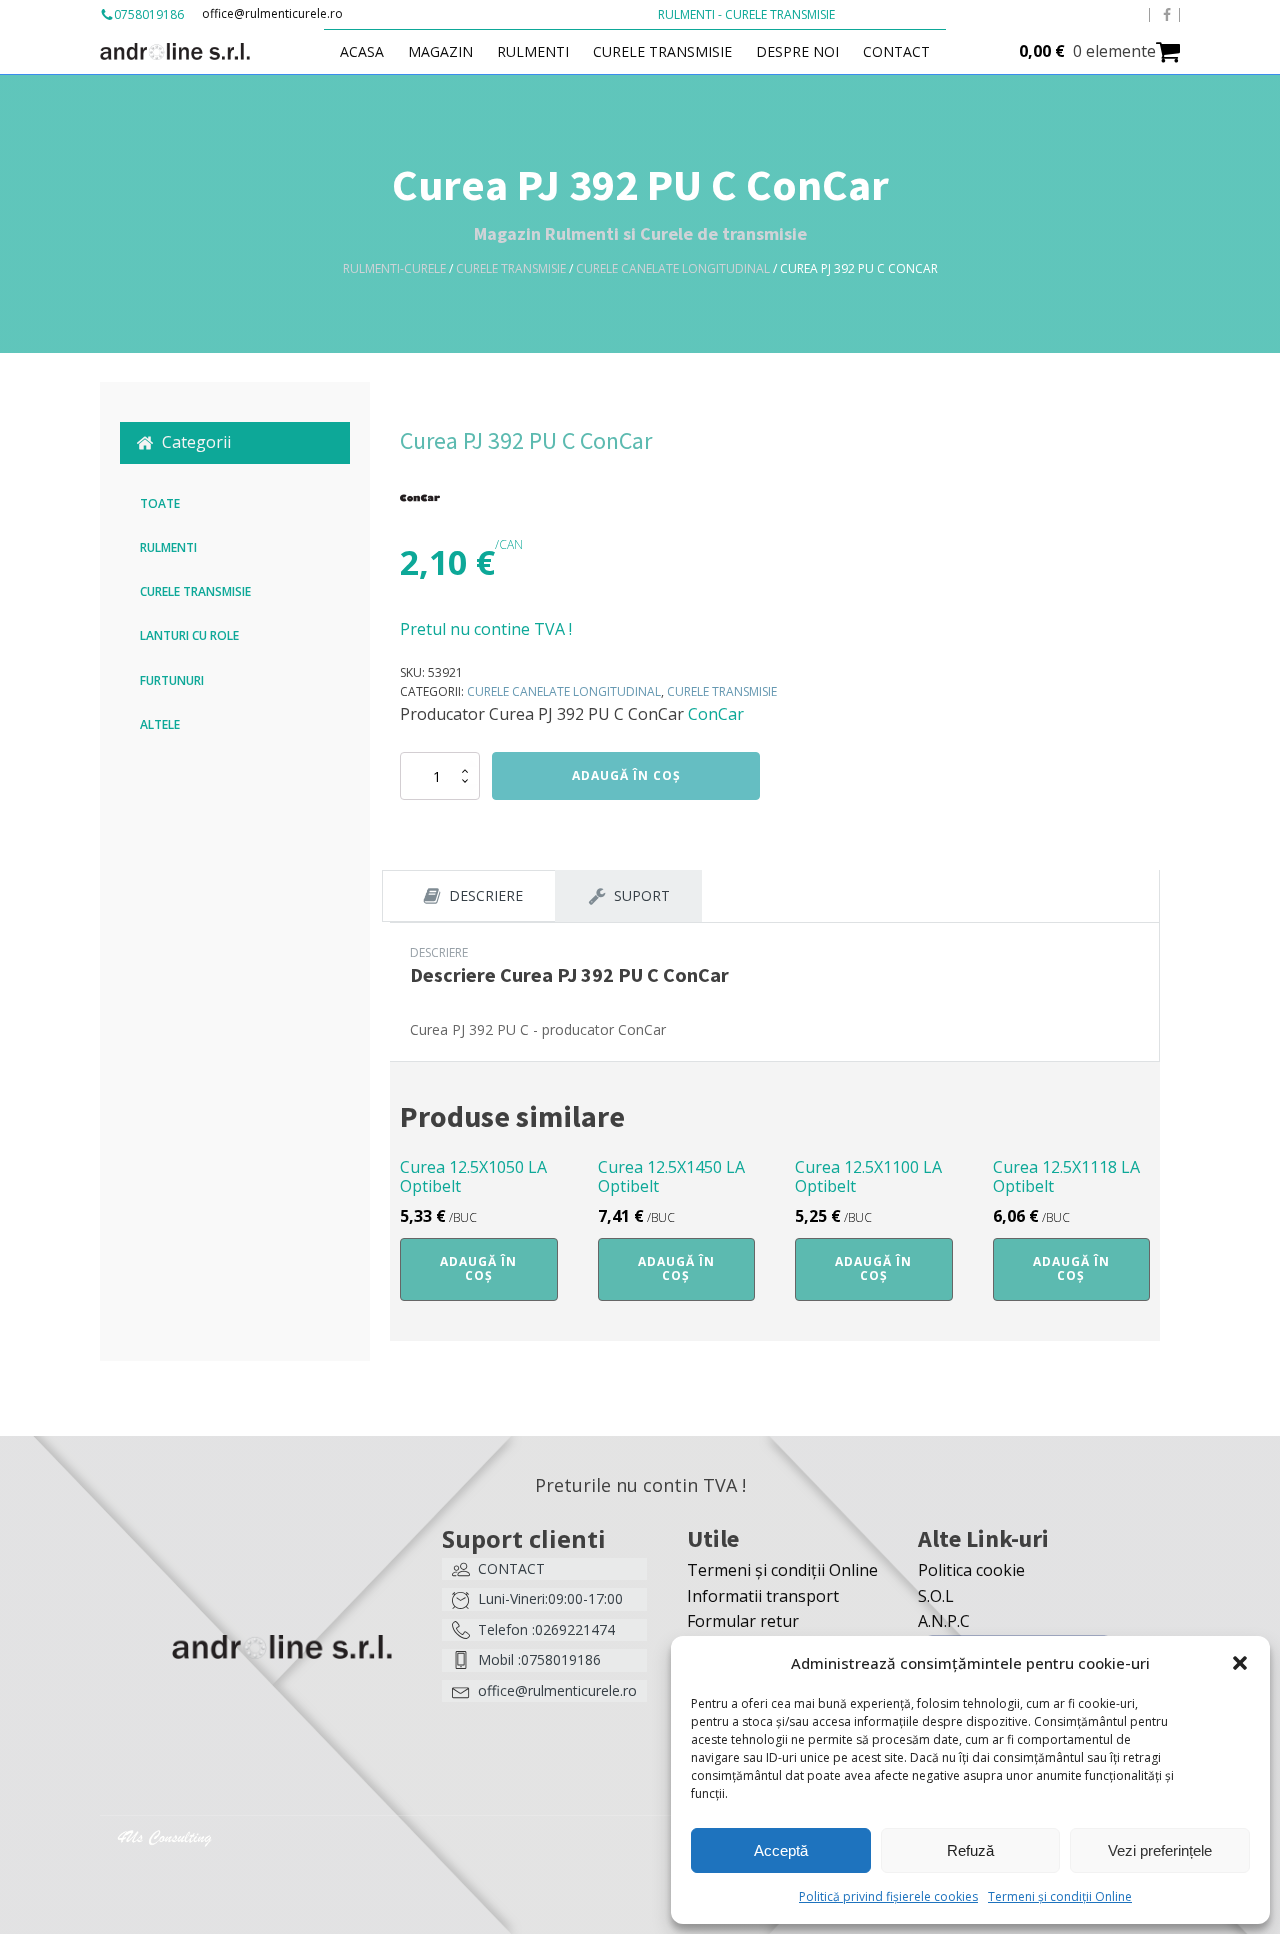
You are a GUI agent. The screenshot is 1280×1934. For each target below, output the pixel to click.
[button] (1240, 1663)
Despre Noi (797, 51)
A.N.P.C (944, 1621)
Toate (160, 503)
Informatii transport (763, 1596)
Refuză (970, 1850)
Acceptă (781, 1850)
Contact (896, 51)
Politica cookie (971, 1570)
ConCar (716, 714)
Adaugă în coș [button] (478, 1268)
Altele (160, 724)
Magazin (440, 51)
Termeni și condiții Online (1060, 1896)
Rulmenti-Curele (394, 268)
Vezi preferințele (1160, 1850)
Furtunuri (172, 680)
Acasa (362, 51)
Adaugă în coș (626, 775)
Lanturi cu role (189, 635)
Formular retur (743, 1621)
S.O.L (936, 1596)
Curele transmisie (662, 51)
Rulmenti (533, 51)
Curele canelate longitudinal (673, 268)
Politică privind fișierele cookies (888, 1896)
